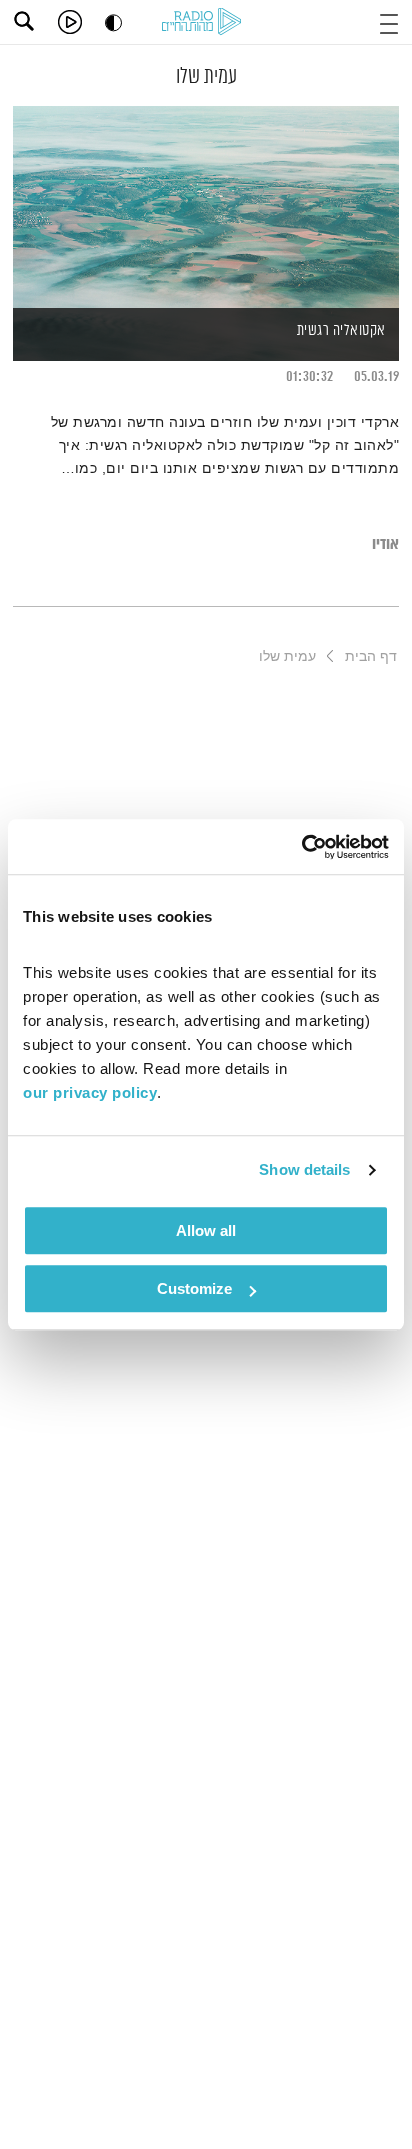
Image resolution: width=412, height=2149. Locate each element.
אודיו (385, 544)
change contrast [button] (113, 22)
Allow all (206, 1230)
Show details (304, 1169)
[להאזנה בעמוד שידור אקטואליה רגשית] (206, 199)
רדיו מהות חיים (205, 23)
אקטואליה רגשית (341, 330)
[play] (70, 22)
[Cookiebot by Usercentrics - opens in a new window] (301, 847)
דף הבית (371, 656)
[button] (389, 21)
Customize (194, 1288)
